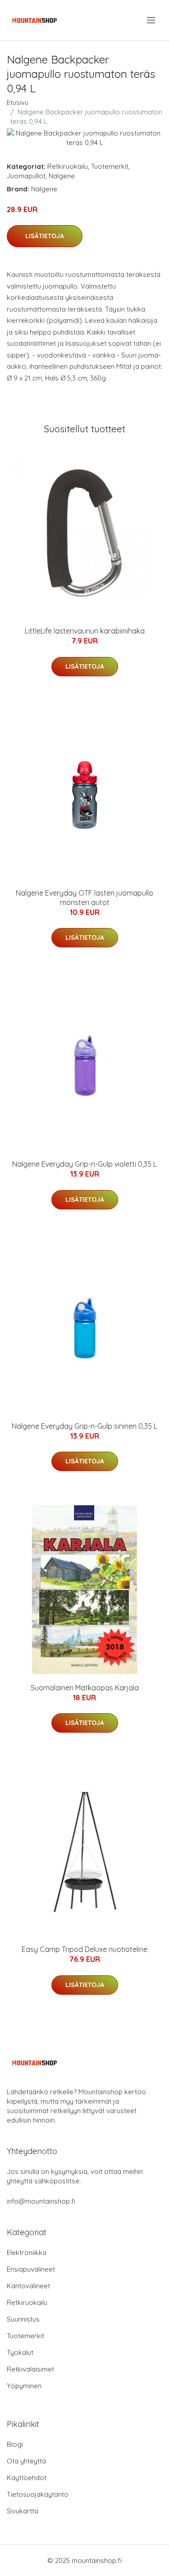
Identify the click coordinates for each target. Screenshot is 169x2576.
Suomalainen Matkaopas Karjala (85, 1688)
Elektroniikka (27, 2252)
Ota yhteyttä (26, 2461)
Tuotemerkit (110, 166)
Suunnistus (23, 2319)
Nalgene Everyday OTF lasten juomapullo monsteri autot (84, 898)
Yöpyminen (24, 2386)
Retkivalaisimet (30, 2369)
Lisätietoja (45, 236)
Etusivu (18, 102)
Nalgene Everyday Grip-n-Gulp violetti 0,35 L (84, 1164)
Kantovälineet (28, 2286)
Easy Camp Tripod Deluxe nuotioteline (84, 1949)
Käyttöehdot (27, 2478)
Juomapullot (26, 176)
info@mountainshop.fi (41, 2201)
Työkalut (20, 2352)
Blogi (15, 2444)
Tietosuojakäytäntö (38, 2494)
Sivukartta (23, 2511)
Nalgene (62, 176)
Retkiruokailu (68, 166)
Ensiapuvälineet (31, 2269)
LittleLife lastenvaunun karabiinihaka (85, 631)
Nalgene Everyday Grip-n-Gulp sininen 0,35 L (84, 1426)
